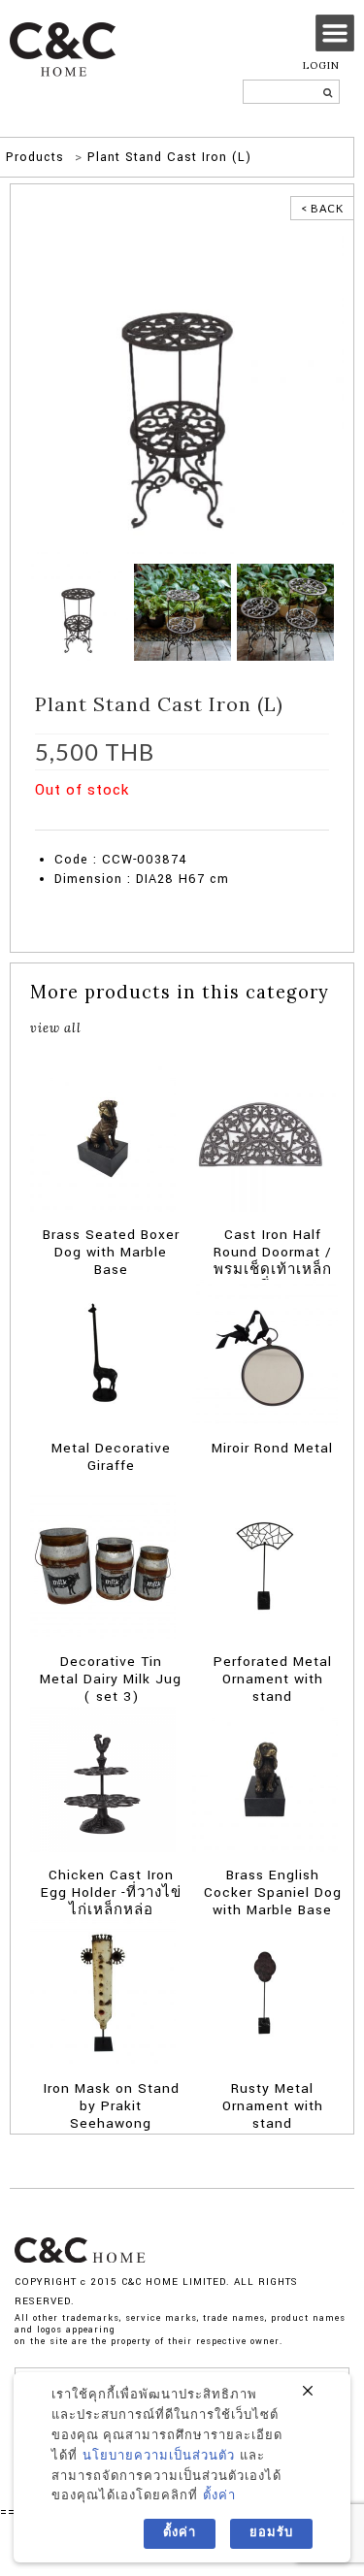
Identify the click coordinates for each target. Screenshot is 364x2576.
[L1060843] (285, 611)
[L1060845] (182, 611)
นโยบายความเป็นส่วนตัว (159, 2456)
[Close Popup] (308, 2392)
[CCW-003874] (182, 392)
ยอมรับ (271, 2533)
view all (56, 1027)
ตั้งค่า (219, 2496)
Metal (101, 820)
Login (321, 65)
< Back (322, 208)
